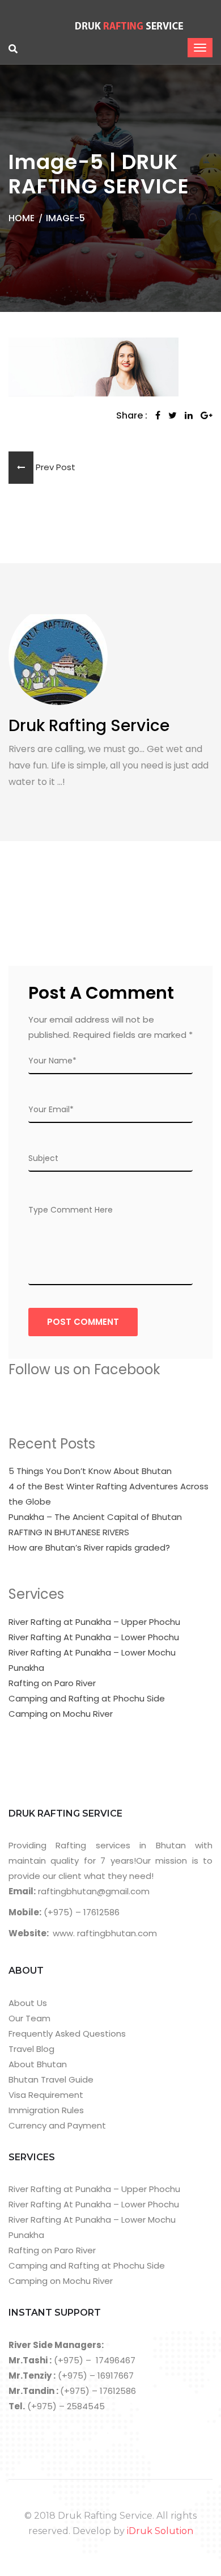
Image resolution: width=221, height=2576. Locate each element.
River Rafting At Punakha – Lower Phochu (94, 1637)
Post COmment (83, 1322)
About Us (28, 2003)
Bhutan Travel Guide (51, 2079)
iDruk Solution (160, 2531)
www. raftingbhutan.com (105, 1933)
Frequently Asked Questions (67, 2034)
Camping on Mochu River (61, 1714)
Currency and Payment (57, 2125)
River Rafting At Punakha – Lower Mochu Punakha (92, 1660)
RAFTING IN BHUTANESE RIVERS (69, 1532)
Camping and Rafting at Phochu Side (87, 1698)
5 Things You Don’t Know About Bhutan (90, 1471)
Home (22, 218)
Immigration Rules (46, 2110)
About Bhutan (38, 2064)
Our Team (29, 2018)
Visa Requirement (46, 2095)
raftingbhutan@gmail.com (93, 1891)
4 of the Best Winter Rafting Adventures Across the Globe (109, 1494)
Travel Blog (31, 2049)
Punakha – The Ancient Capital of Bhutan (95, 1517)
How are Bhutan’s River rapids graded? (89, 1547)
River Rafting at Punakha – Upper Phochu (94, 1622)
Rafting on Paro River (52, 1683)
